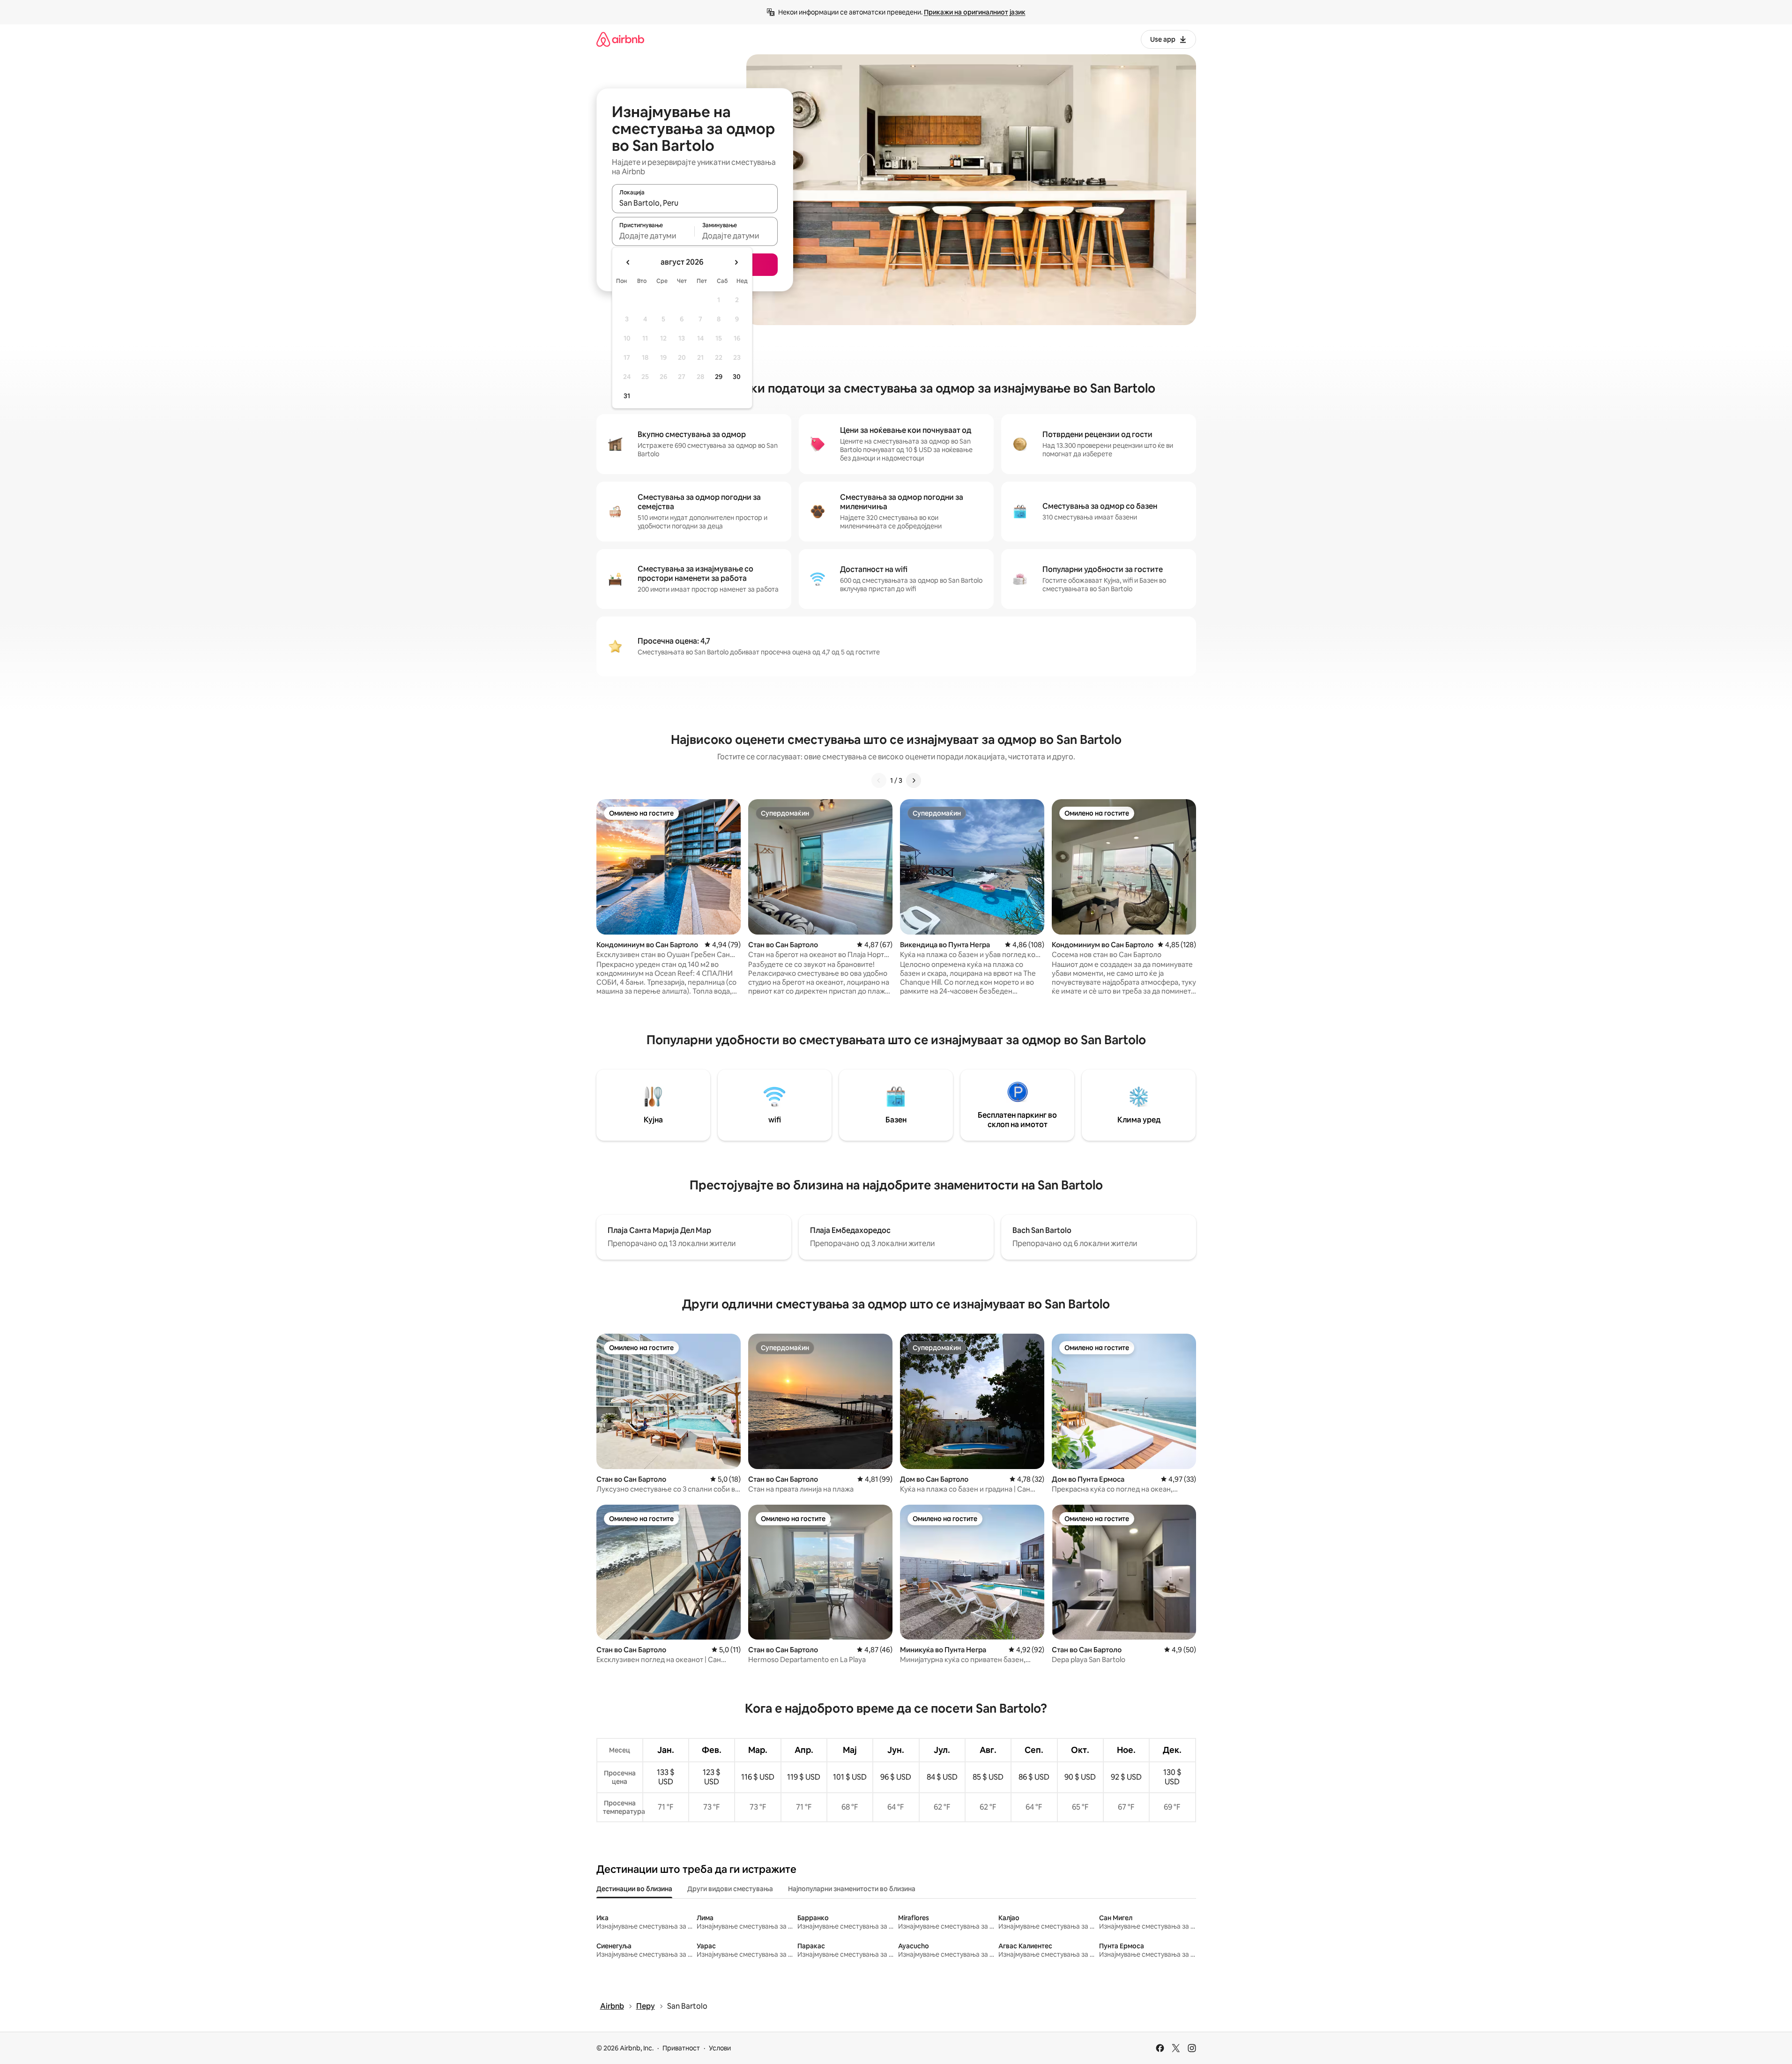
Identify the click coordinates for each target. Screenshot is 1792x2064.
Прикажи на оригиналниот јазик (975, 12)
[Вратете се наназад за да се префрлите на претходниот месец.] (628, 262)
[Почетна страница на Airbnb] (620, 39)
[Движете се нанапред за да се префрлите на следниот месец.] (736, 262)
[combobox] (695, 203)
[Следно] (914, 780)
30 (737, 377)
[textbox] (653, 236)
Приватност (681, 2048)
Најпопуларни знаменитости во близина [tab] (852, 1889)
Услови (720, 2048)
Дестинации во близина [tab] (634, 1889)
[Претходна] (879, 780)
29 (719, 377)
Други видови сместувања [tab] (730, 1889)
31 (627, 396)
